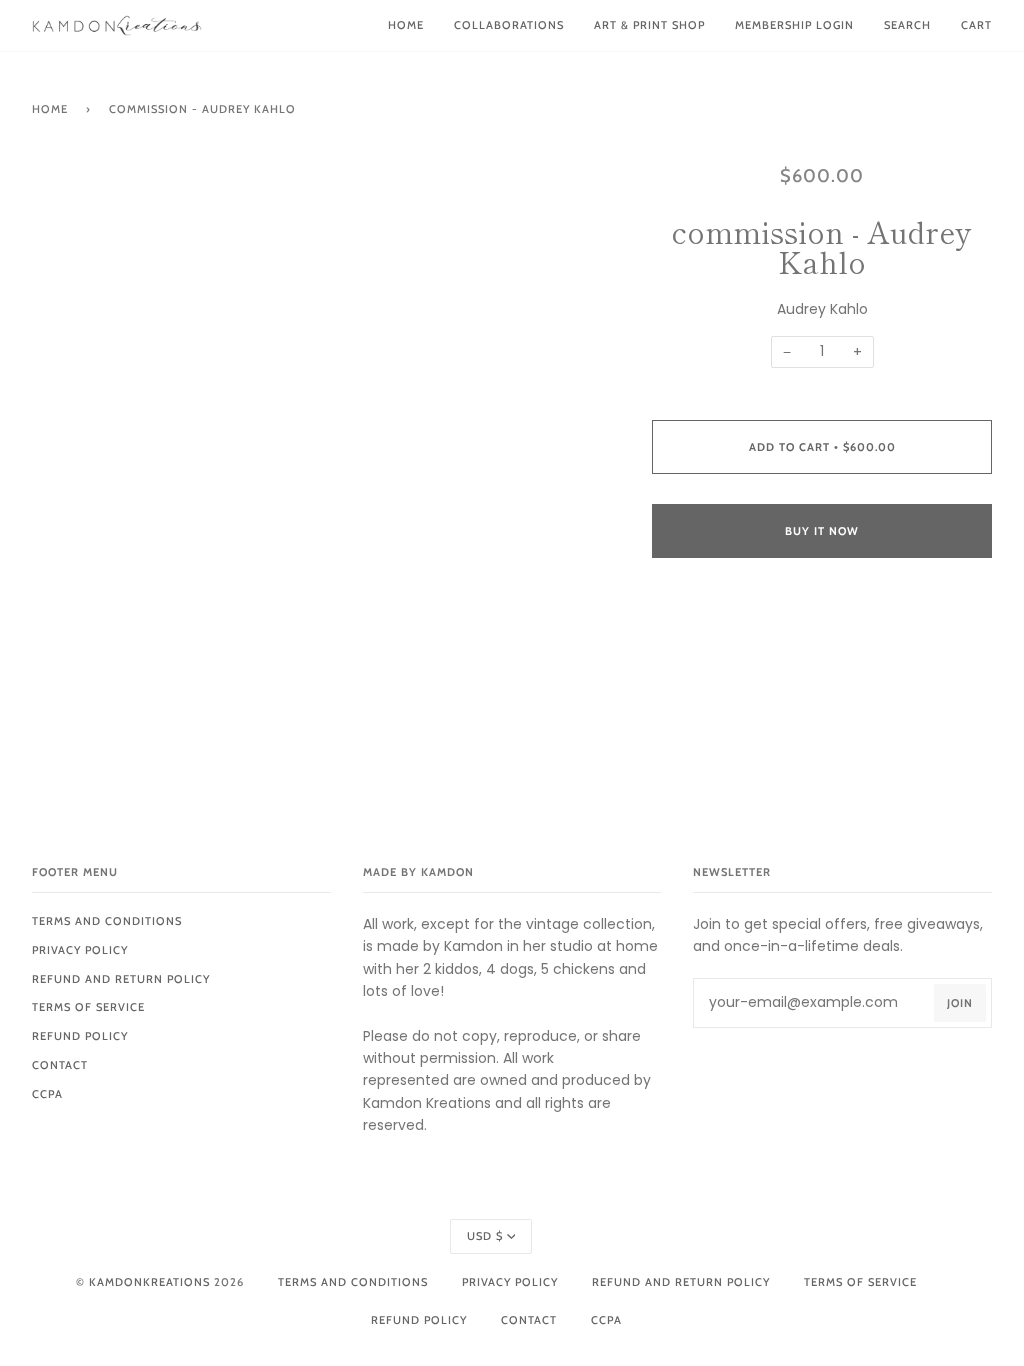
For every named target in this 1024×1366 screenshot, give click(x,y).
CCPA (47, 1094)
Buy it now (822, 531)
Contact (60, 1065)
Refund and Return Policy (121, 979)
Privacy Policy (80, 950)
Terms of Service (88, 1007)
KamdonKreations (149, 1282)
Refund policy (80, 1036)
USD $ (485, 1236)
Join (960, 1003)
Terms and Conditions (107, 921)
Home (50, 109)
